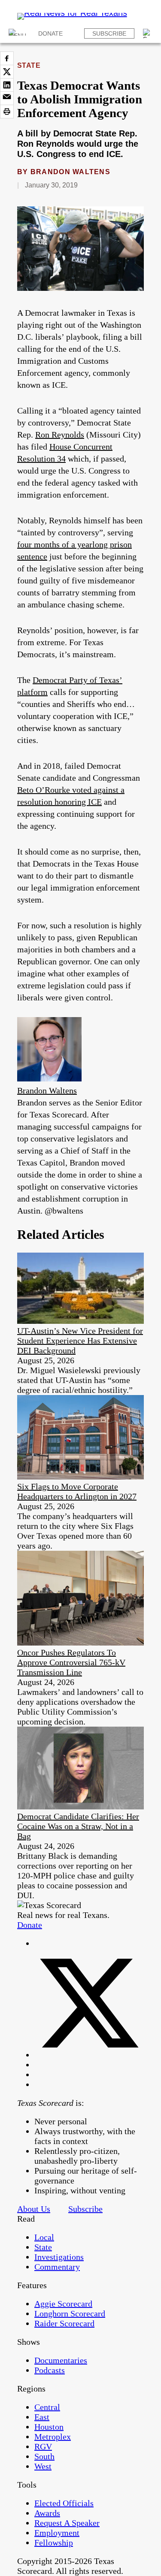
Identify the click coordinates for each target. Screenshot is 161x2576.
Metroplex (53, 2437)
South (44, 2456)
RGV (43, 2446)
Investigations (59, 2257)
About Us (34, 2209)
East (42, 2417)
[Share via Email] (7, 98)
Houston (49, 2427)
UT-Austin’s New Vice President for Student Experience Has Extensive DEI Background (80, 1341)
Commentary (57, 2267)
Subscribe (109, 33)
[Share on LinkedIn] (7, 85)
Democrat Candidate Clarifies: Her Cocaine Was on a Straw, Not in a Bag (78, 1826)
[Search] (148, 33)
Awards (47, 2513)
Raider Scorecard (64, 2323)
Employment (57, 2533)
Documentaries (61, 2360)
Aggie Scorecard (63, 2304)
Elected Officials (64, 2503)
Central (47, 2407)
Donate (50, 33)
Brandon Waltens (70, 172)
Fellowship (54, 2543)
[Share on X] (7, 72)
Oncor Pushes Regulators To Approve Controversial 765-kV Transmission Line (71, 1662)
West (43, 2466)
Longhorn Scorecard (70, 2313)
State (29, 65)
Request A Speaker (67, 2523)
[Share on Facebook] (7, 58)
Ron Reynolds (60, 435)
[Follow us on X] (89, 2055)
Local (44, 2237)
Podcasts (50, 2370)
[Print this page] (7, 112)
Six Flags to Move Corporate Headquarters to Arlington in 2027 (77, 1491)
